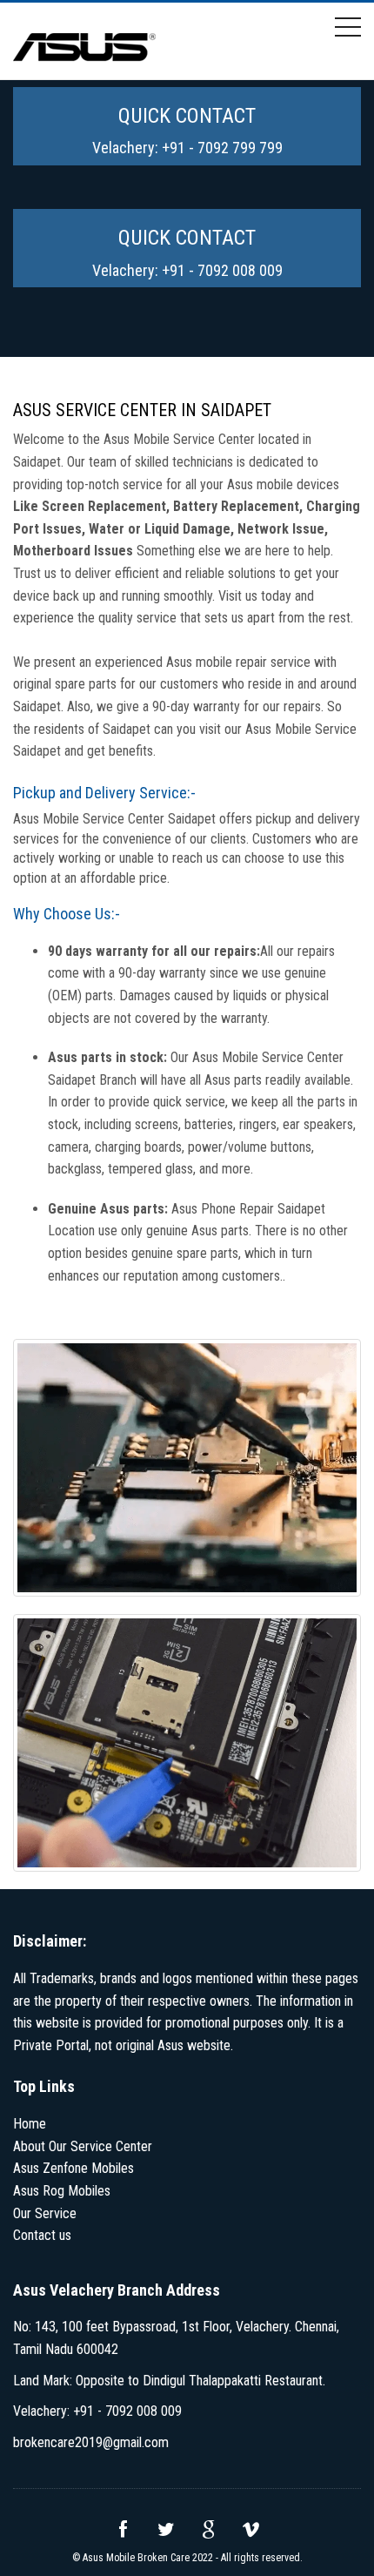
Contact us (42, 2235)
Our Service (45, 2213)
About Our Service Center (83, 2146)
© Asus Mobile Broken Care (131, 2558)
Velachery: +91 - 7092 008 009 (187, 270)
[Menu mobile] (348, 30)
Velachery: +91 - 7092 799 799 (187, 148)
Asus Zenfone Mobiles (73, 2168)
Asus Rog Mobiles (62, 2191)
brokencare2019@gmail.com (91, 2442)
